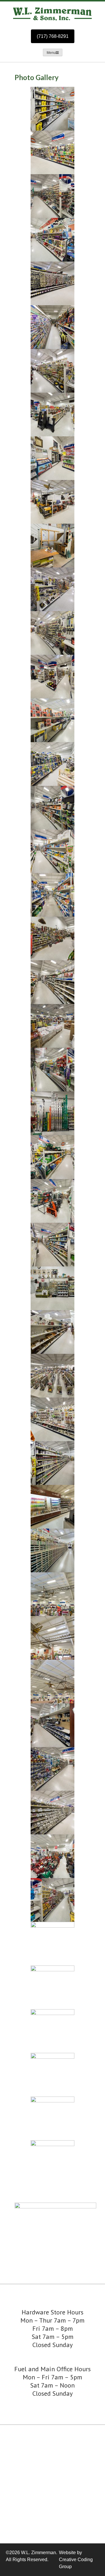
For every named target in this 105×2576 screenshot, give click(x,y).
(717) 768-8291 (53, 36)
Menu (51, 53)
